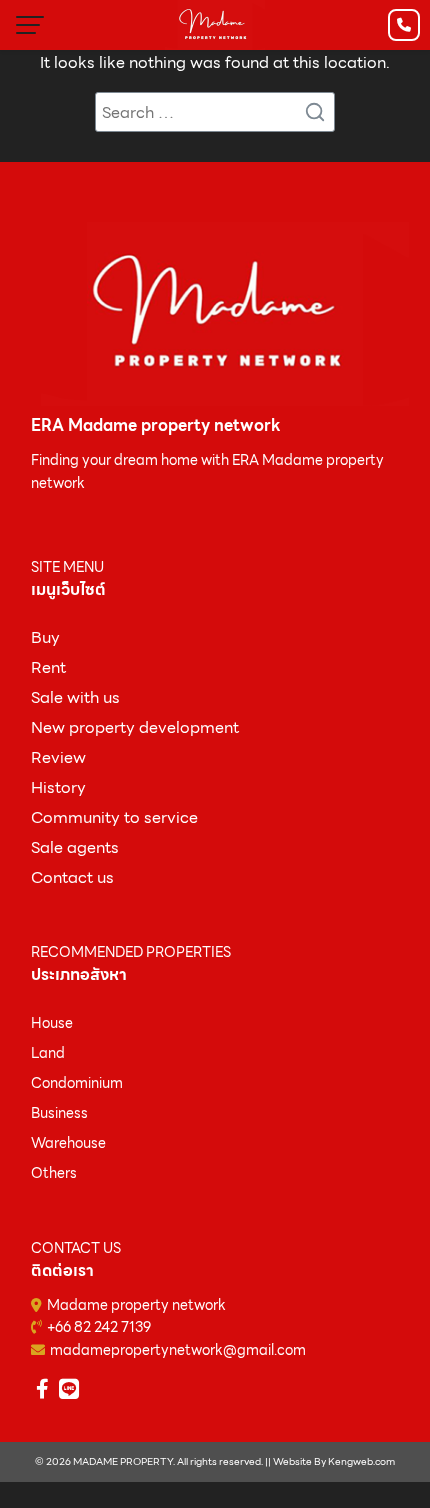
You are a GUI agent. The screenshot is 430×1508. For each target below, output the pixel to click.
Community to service (114, 817)
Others (54, 1173)
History (58, 787)
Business (59, 1113)
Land (48, 1053)
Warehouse (68, 1143)
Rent (48, 667)
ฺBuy (45, 637)
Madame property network (136, 1305)
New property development (135, 727)
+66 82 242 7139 (99, 1327)
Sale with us (75, 697)
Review (58, 757)
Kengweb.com (361, 1461)
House (52, 1023)
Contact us (72, 877)
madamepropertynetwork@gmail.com (178, 1350)
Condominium (77, 1083)
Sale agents (75, 847)
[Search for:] (215, 112)
